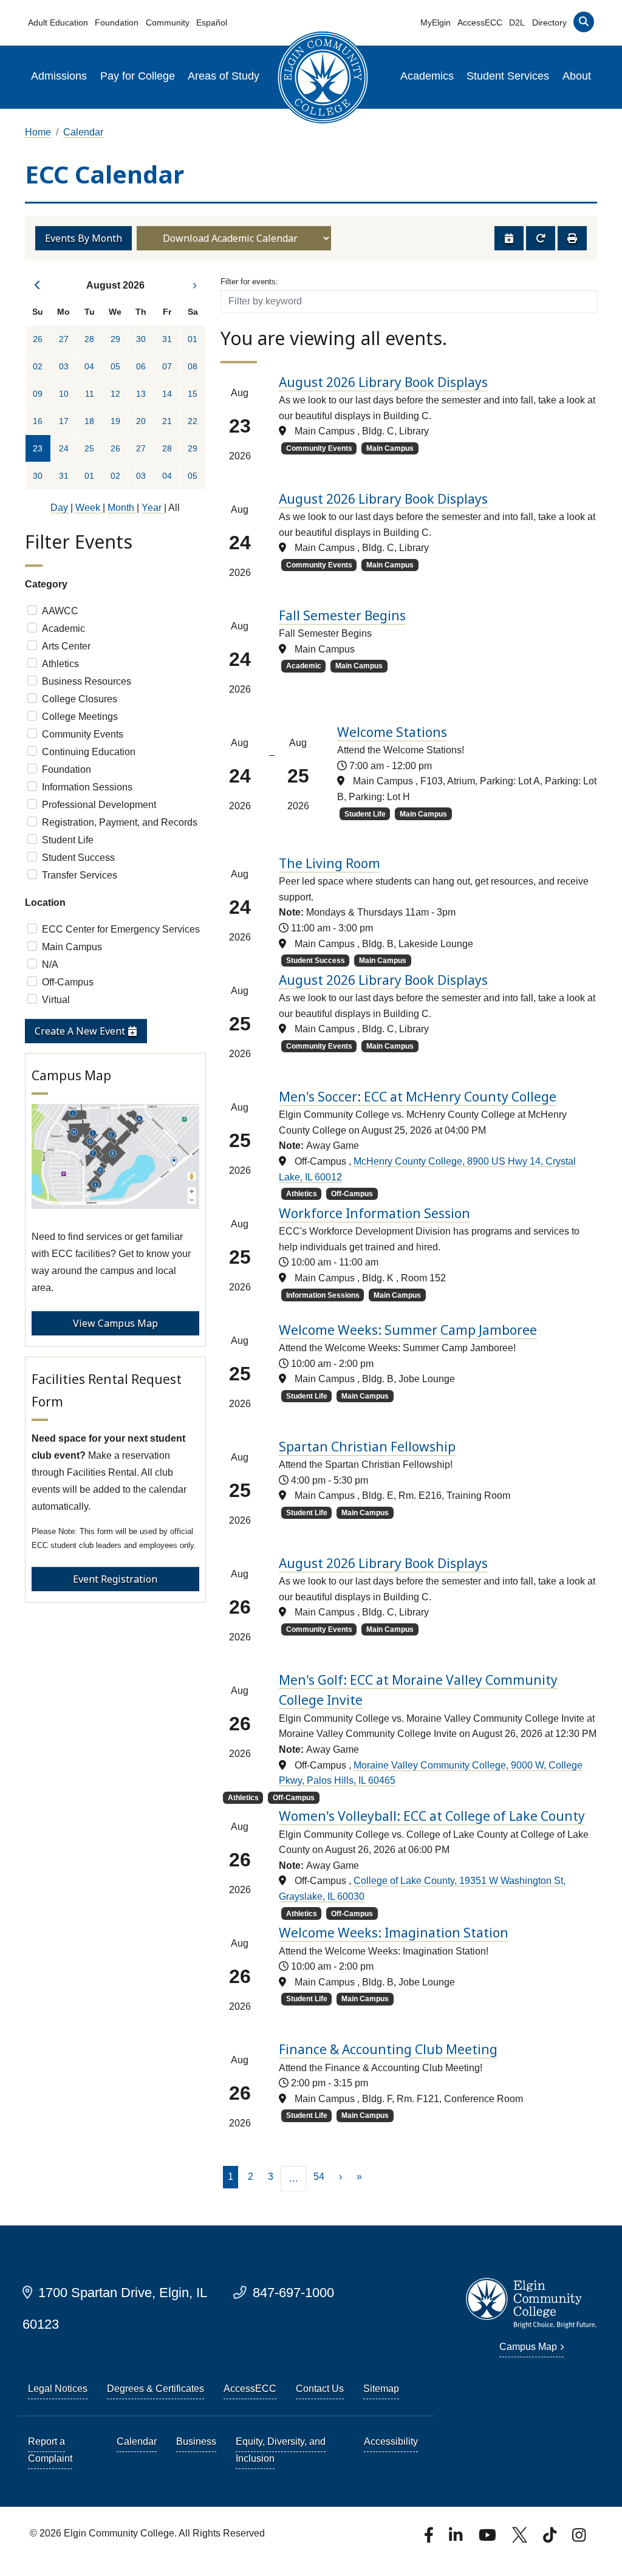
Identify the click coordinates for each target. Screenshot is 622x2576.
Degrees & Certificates (155, 2389)
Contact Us (320, 2389)
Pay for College (138, 76)
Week (89, 508)
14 (167, 394)
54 (319, 2177)
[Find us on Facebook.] (430, 2539)
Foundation (117, 22)
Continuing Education (89, 752)
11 (90, 394)
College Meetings (80, 717)
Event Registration (115, 1579)
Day (60, 508)
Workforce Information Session (374, 1213)
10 (64, 394)
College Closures (80, 699)
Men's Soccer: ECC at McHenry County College (418, 1097)
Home (38, 132)
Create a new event (81, 1031)
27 (64, 339)
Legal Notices (58, 2389)
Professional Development (99, 805)
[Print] (572, 238)
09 (38, 394)
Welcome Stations (392, 732)
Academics (427, 76)
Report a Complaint (50, 2450)
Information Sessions (87, 787)
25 (89, 448)
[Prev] (38, 285)
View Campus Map (115, 1323)
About (577, 76)
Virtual (56, 1000)
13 (141, 394)
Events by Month (84, 238)
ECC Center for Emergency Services (121, 929)
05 (115, 366)
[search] (583, 25)
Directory (549, 22)
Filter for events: (249, 282)
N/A (50, 964)
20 (141, 421)
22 (193, 421)
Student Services (508, 76)
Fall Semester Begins (342, 615)
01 (193, 339)
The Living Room (330, 863)
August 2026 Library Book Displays (383, 382)
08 (193, 366)
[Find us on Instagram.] (579, 2539)
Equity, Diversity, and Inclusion (281, 2450)
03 (64, 366)
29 (115, 339)
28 (89, 339)
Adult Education (58, 22)
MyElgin (436, 22)
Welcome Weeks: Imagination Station (394, 1933)
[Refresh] (541, 238)
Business (196, 2441)
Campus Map (528, 2347)
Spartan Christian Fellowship (367, 1447)
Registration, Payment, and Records (120, 822)
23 (38, 448)
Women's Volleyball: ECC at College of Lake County (432, 1816)
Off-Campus (68, 982)
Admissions (59, 76)
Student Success (78, 858)
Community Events (83, 734)
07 (167, 366)
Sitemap (381, 2389)
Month (122, 508)
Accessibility (391, 2441)
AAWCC (60, 611)
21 (167, 421)
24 (64, 448)
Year (153, 508)
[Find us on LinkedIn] (457, 2539)
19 (115, 421)
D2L (517, 22)
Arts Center (66, 646)
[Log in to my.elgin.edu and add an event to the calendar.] (509, 238)
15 (193, 394)
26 (38, 339)
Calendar (83, 132)
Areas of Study (224, 76)
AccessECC (480, 22)
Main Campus (72, 947)
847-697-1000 (293, 2293)
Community (168, 22)
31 (167, 339)
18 (89, 421)
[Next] (193, 285)
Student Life (68, 840)
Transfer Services (80, 875)
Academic (63, 629)
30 (141, 339)
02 (38, 366)
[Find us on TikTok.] (551, 2539)
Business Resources (87, 681)
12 (115, 394)
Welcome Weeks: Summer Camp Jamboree (408, 1330)
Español (212, 22)
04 (89, 366)
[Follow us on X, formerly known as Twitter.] (521, 2539)
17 (64, 421)
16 (38, 421)
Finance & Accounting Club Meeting (388, 2049)
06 (141, 366)
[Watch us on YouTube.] (488, 2539)
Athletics (60, 664)
